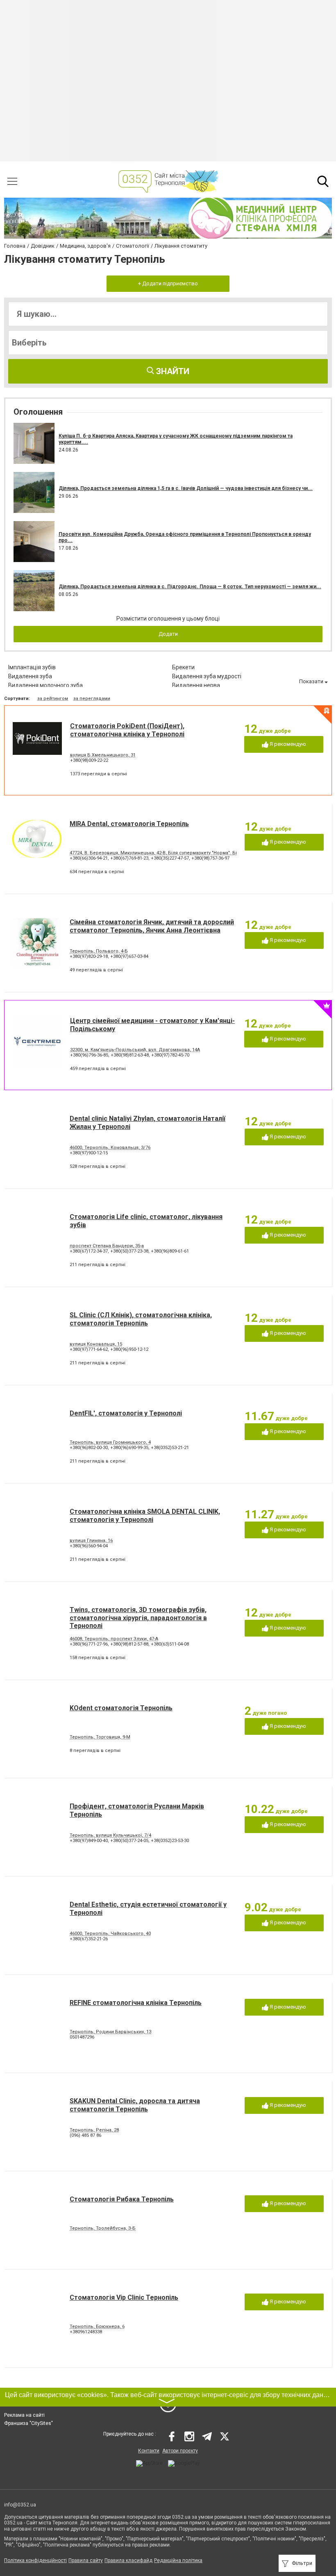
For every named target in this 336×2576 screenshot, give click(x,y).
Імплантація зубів (32, 667)
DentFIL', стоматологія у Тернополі (126, 1413)
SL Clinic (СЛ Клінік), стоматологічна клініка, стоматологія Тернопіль (141, 1319)
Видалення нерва (196, 685)
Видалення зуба (30, 676)
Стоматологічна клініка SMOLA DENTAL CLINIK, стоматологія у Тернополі (145, 1515)
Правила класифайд (128, 2560)
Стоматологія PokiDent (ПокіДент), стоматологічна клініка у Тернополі (127, 730)
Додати (168, 634)
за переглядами (92, 699)
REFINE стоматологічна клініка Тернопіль (136, 2003)
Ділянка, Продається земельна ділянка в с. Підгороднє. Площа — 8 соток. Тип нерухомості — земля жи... (190, 587)
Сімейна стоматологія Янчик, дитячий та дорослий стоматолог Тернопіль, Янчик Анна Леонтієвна (152, 926)
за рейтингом (53, 699)
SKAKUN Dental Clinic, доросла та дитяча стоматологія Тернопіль (135, 2105)
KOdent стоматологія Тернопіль (121, 1708)
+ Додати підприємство (168, 283)
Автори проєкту (180, 2451)
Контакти (149, 2451)
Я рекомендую (287, 744)
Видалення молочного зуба (45, 685)
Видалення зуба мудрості (207, 676)
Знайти (172, 371)
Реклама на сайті (24, 2415)
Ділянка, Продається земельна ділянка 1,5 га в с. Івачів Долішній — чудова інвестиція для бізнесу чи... (186, 488)
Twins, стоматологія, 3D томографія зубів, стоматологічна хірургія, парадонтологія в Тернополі (138, 1618)
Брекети (183, 667)
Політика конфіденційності (35, 2560)
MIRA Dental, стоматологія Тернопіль (129, 824)
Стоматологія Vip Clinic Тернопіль (124, 2297)
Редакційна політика (178, 2560)
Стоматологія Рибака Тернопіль (122, 2199)
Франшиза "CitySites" (28, 2423)
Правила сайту (86, 2560)
